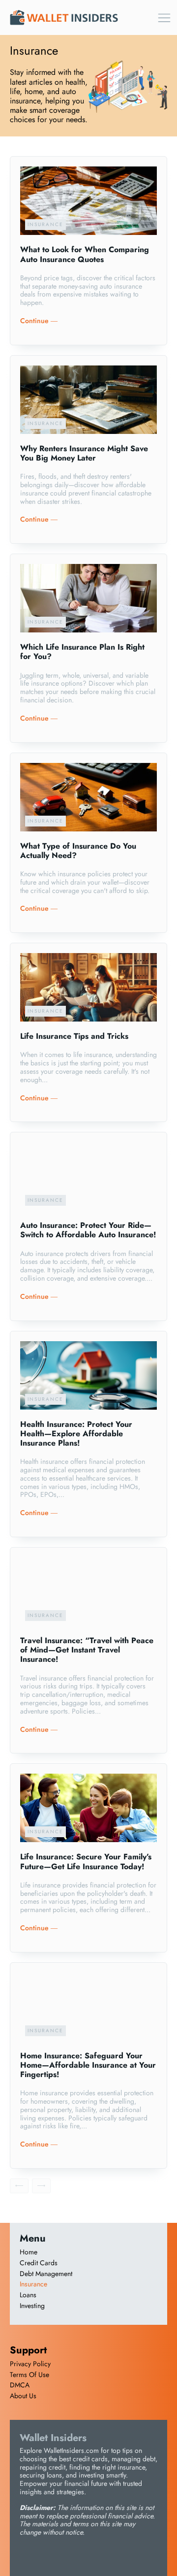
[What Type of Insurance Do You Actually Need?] (88, 797)
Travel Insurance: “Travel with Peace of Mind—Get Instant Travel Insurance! (87, 1650)
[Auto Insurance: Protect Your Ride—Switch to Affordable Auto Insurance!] (88, 1176)
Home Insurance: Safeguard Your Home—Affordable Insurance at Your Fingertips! (88, 2065)
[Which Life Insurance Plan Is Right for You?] (88, 598)
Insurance (45, 224)
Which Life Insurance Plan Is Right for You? (82, 652)
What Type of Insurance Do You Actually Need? (78, 851)
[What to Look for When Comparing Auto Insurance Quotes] (88, 201)
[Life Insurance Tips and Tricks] (88, 987)
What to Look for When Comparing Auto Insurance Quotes (85, 254)
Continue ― (39, 321)
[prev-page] (19, 2186)
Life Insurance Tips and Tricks (74, 1036)
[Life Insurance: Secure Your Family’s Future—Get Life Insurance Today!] (88, 1808)
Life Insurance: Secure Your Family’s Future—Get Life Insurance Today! (86, 1861)
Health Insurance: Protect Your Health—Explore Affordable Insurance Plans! (76, 1434)
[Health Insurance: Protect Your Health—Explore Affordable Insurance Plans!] (88, 1375)
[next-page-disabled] (41, 2186)
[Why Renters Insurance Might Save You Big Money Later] (88, 400)
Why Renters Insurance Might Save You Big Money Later (84, 453)
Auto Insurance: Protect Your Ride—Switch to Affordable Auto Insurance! (88, 1230)
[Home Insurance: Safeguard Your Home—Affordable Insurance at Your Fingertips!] (88, 2007)
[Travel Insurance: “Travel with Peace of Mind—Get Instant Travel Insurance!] (88, 1592)
